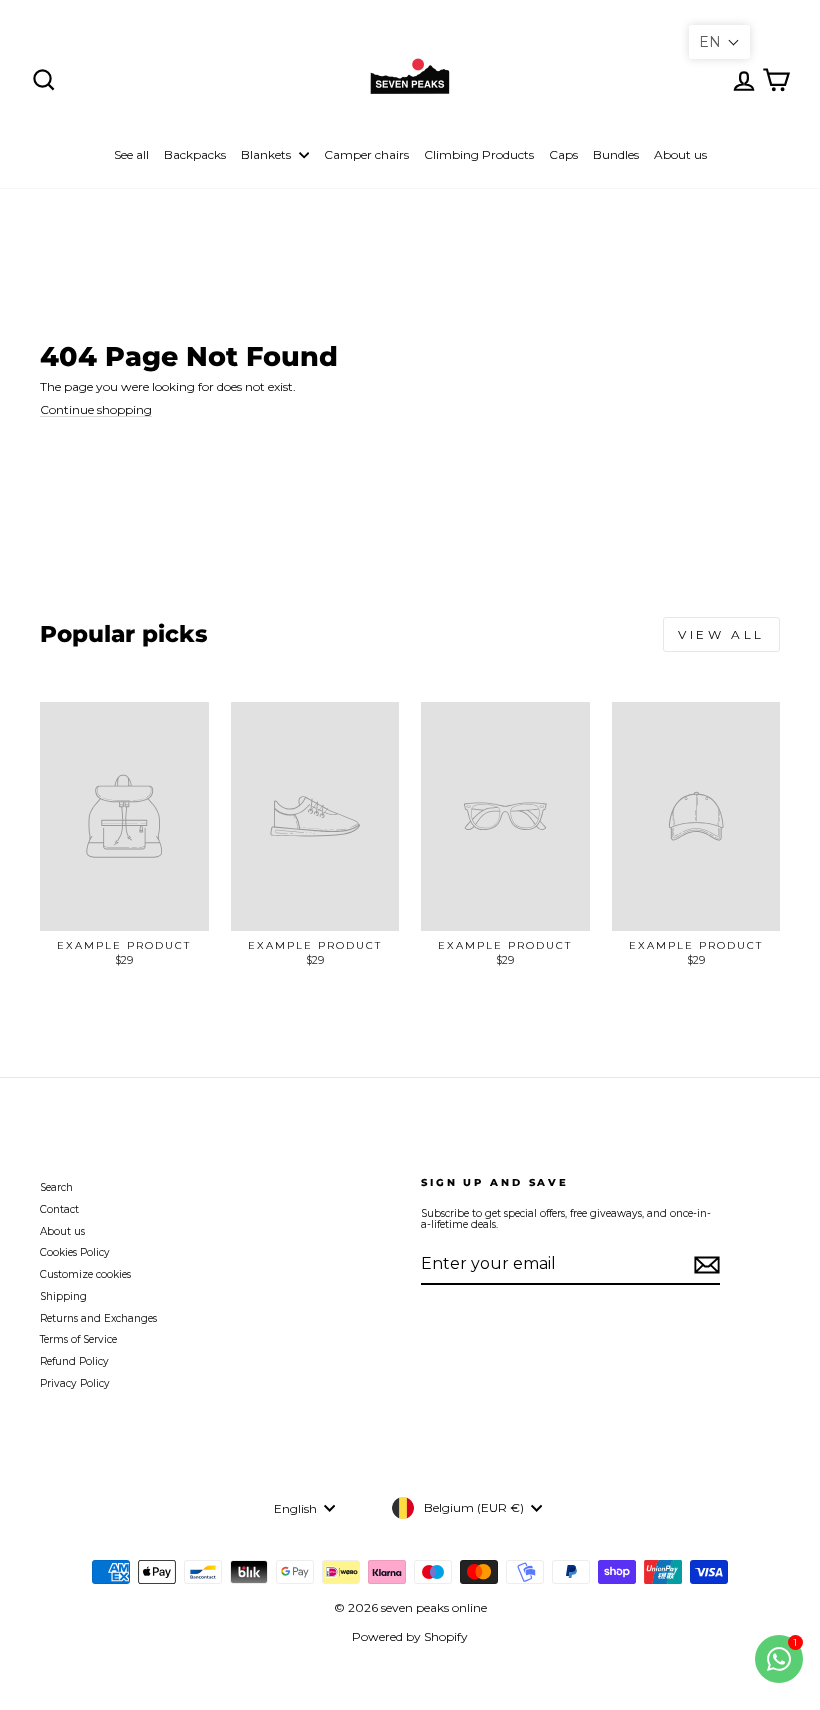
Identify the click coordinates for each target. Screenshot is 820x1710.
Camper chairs (366, 154)
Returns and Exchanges (98, 1318)
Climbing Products (479, 154)
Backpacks (195, 154)
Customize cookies (85, 1274)
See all (131, 154)
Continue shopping (96, 410)
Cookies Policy (75, 1252)
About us (680, 154)
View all (721, 634)
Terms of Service (78, 1339)
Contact (59, 1209)
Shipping (63, 1296)
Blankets (267, 154)
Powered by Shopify (410, 1636)
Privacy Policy (75, 1383)
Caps (563, 154)
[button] (719, 42)
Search (56, 1187)
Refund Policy (74, 1361)
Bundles (616, 154)
